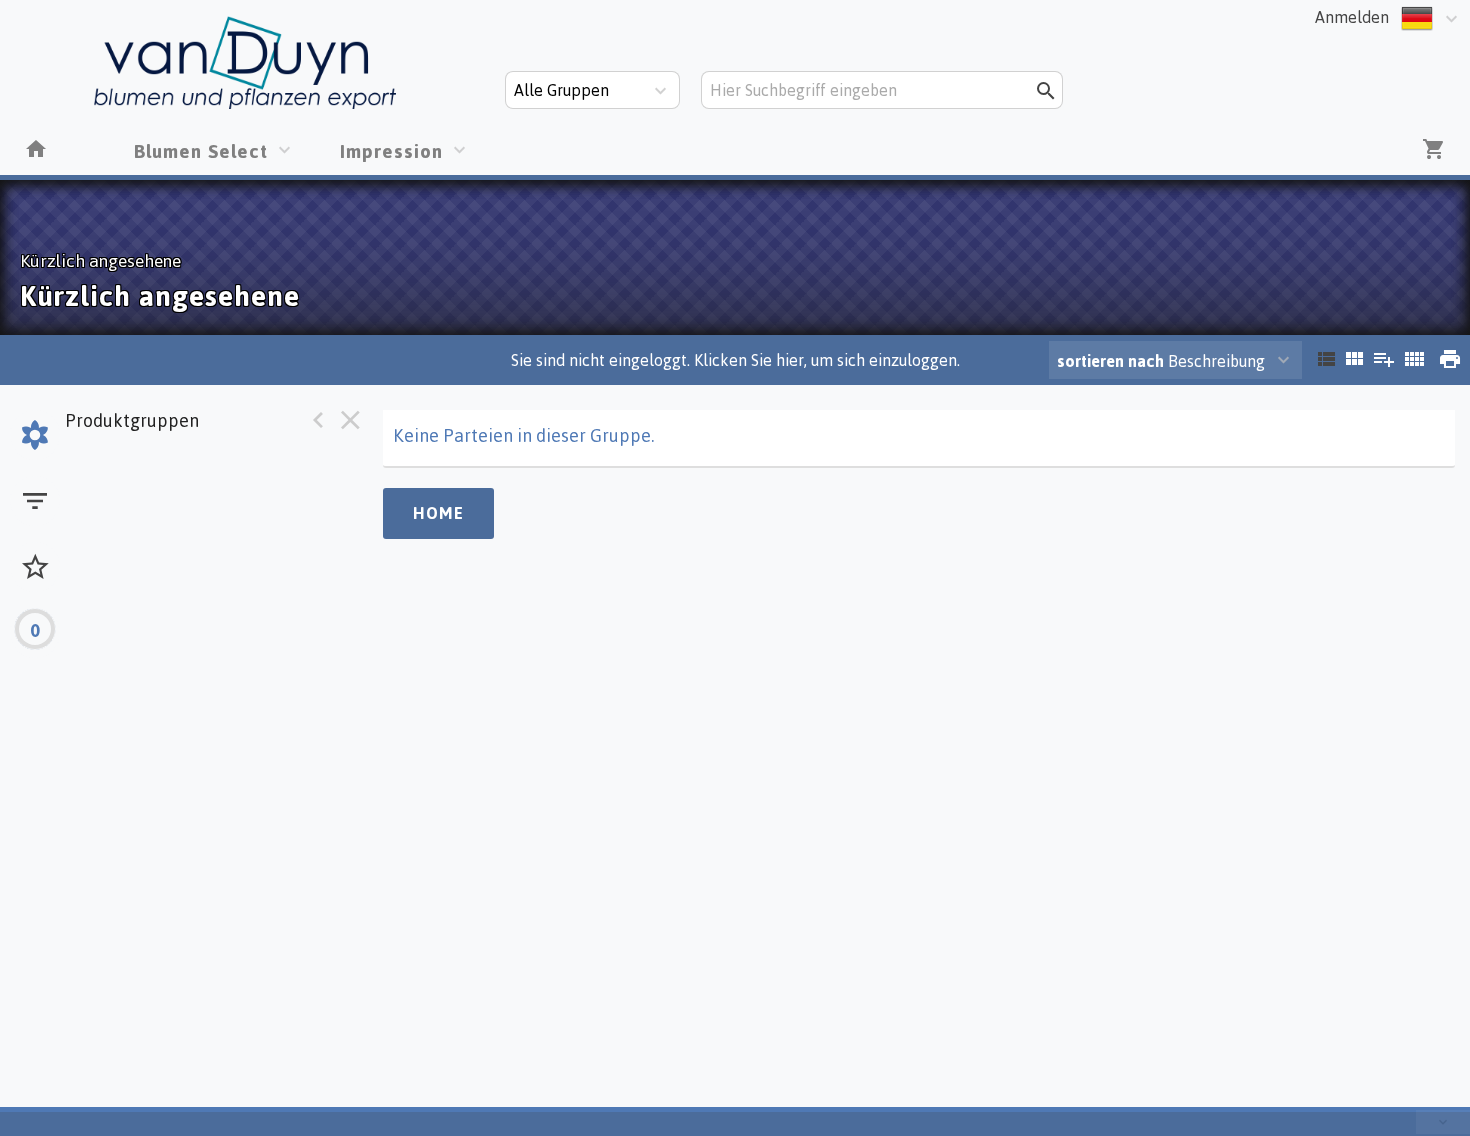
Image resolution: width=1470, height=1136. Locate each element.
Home (438, 513)
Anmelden (1352, 17)
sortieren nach (1112, 361)
